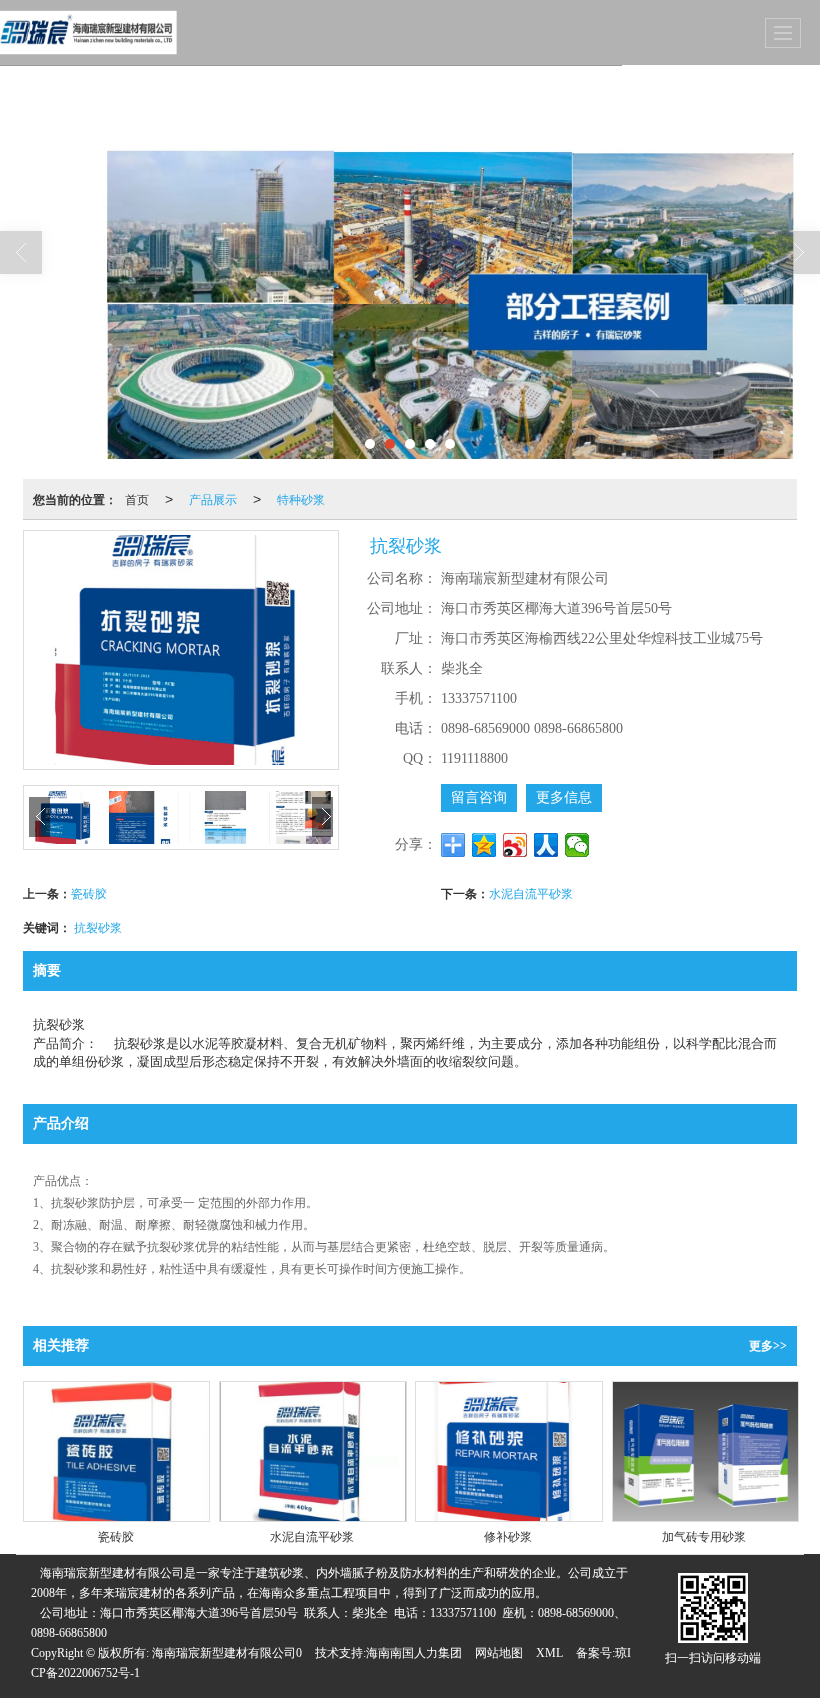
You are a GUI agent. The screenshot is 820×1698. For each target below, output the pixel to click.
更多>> (768, 1346)
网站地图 (499, 1653)
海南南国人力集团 (414, 1653)
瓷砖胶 (89, 892)
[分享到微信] (577, 845)
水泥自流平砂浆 (531, 892)
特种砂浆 (301, 498)
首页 (137, 498)
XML (549, 1653)
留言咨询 (479, 797)
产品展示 (213, 498)
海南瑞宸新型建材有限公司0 (227, 1653)
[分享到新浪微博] (515, 845)
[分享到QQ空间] (484, 845)
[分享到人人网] (546, 845)
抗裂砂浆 (98, 926)
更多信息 (564, 797)
